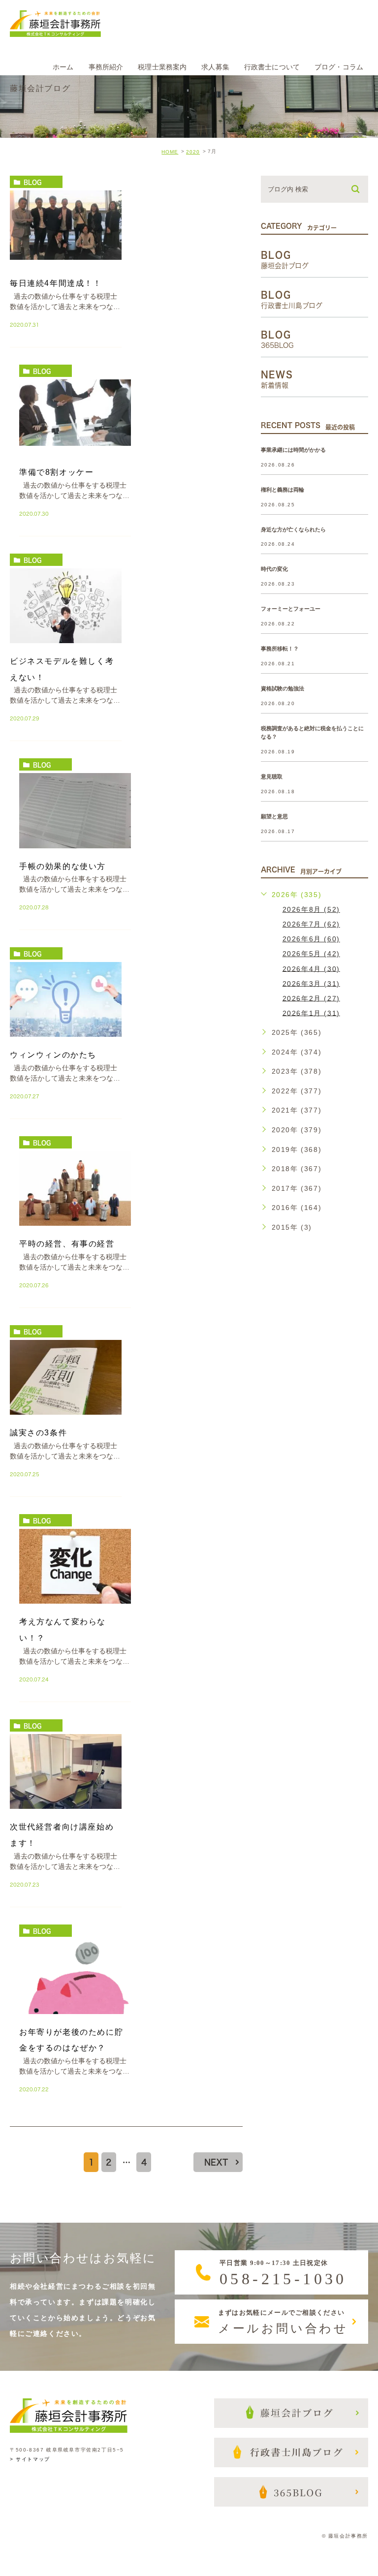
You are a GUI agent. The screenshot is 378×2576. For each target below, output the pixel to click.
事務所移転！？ (280, 649)
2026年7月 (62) (311, 924)
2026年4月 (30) (311, 968)
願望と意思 (274, 816)
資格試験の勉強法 (283, 689)
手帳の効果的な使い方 (63, 866)
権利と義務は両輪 (283, 490)
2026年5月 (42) (311, 954)
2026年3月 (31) (311, 983)
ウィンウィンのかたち (53, 1055)
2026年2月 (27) (311, 998)
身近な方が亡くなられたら (293, 529)
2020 (193, 152)
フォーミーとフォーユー (291, 609)
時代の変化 (274, 569)
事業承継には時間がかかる (293, 450)
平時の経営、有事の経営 (67, 1244)
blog (32, 182)
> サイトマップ (30, 2460)
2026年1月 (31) (311, 1013)
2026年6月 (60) (311, 939)
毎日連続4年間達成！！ (56, 283)
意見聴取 (272, 776)
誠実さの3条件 (38, 1433)
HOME (170, 152)
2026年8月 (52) (311, 909)
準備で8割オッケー (56, 472)
